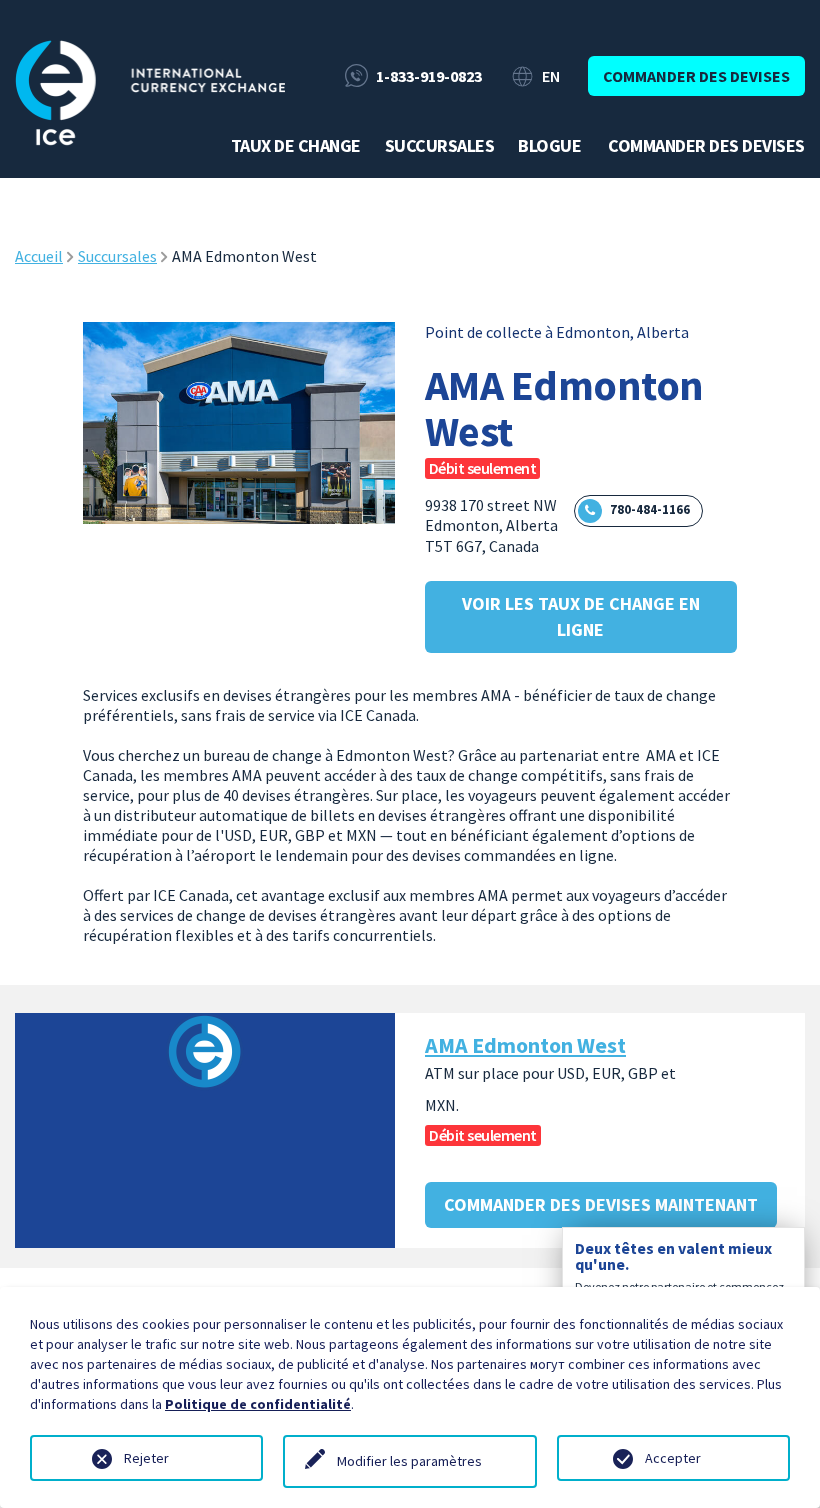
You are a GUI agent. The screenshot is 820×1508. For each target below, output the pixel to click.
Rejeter (146, 1458)
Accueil (39, 256)
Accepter (673, 1458)
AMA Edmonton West (525, 1045)
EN (551, 76)
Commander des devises (696, 76)
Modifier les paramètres (409, 1461)
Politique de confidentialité (258, 1404)
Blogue (549, 146)
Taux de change (296, 146)
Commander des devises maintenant (601, 1204)
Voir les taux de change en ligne (581, 616)
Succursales (440, 146)
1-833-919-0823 (429, 76)
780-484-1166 (650, 509)
